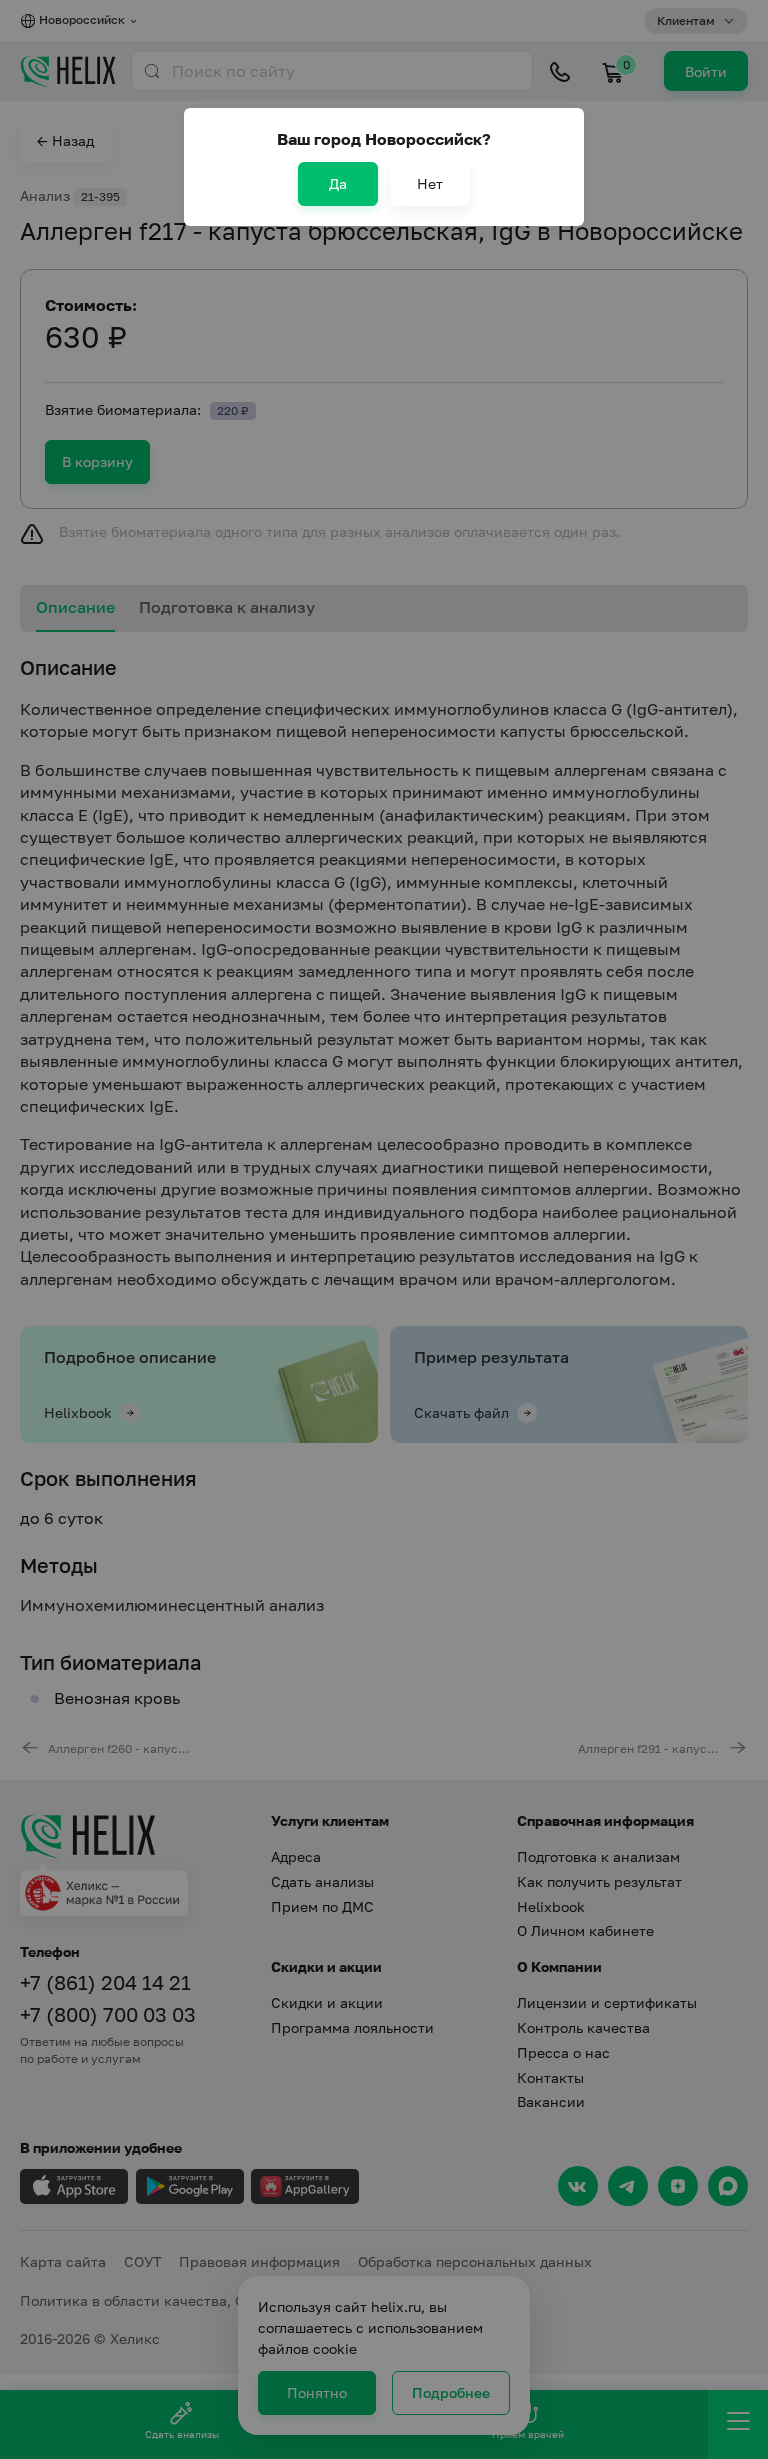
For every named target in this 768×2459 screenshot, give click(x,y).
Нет (430, 183)
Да (338, 183)
